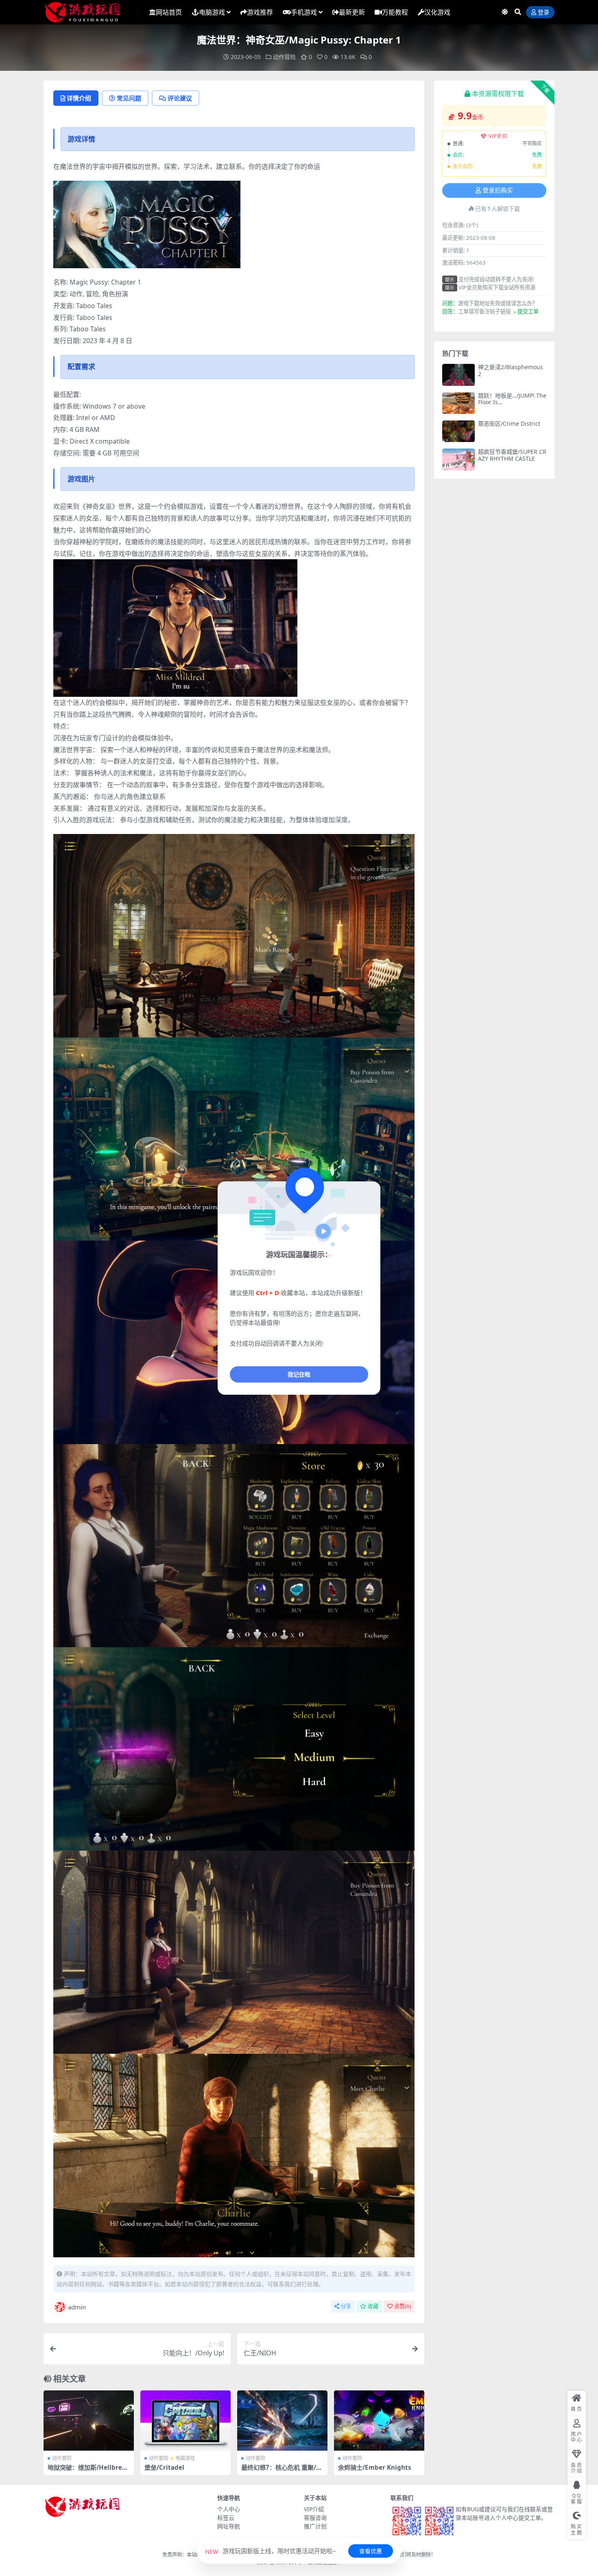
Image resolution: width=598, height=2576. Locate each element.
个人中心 (229, 2509)
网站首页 (169, 12)
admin (77, 2307)
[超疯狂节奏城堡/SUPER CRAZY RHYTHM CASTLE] (458, 459)
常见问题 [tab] (129, 98)
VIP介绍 (314, 2509)
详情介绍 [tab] (79, 98)
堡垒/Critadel (164, 2467)
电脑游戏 (212, 12)
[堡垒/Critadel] (186, 2421)
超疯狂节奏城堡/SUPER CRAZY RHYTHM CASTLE (512, 455)
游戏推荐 (260, 12)
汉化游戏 (437, 12)
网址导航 (229, 2526)
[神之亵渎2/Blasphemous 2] (458, 375)
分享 (346, 2306)
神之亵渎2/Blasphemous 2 (511, 370)
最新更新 (352, 12)
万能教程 (395, 12)
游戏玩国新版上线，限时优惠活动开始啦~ (271, 2551)
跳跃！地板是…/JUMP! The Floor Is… (512, 399)
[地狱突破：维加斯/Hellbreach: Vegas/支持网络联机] (89, 2421)
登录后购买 (498, 190)
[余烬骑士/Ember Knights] (379, 2421)
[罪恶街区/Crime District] (458, 431)
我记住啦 (299, 1374)
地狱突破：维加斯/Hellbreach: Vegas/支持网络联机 (88, 2471)
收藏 (373, 2306)
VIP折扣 (498, 136)
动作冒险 (284, 57)
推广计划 (315, 2526)
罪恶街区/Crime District (509, 423)
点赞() (403, 2306)
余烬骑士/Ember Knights (375, 2467)
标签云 (226, 2518)
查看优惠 (371, 2551)
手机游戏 (304, 12)
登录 (543, 12)
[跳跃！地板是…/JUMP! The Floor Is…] (458, 403)
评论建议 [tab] (180, 98)
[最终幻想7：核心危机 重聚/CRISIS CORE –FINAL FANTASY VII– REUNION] (282, 2421)
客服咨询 (315, 2518)
